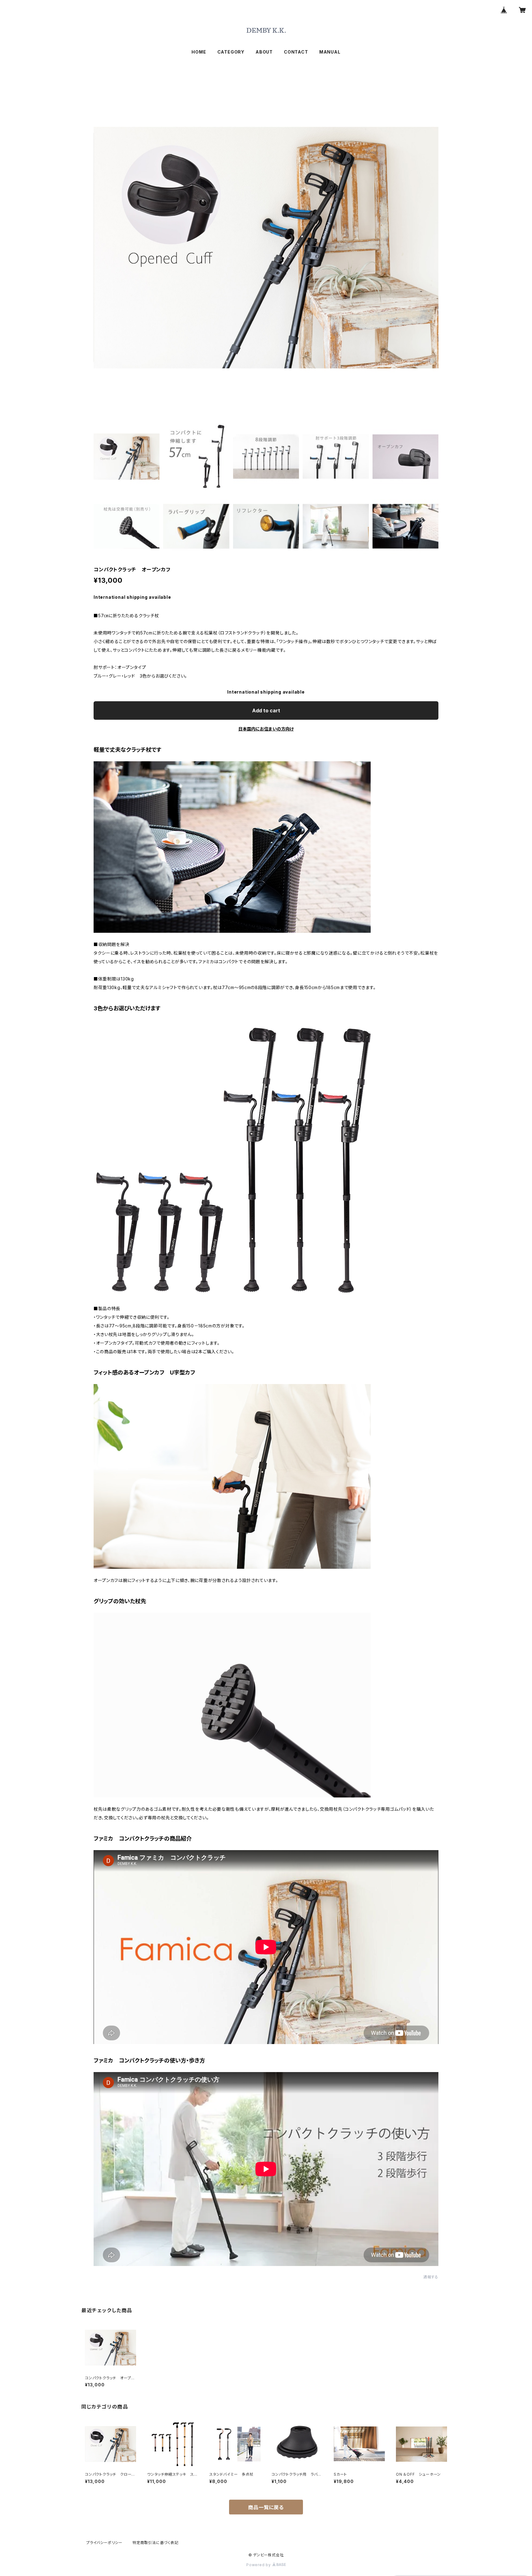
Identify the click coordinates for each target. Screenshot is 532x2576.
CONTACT (296, 52)
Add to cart (266, 710)
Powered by (259, 2565)
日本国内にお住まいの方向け (266, 729)
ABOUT (264, 52)
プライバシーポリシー (104, 2543)
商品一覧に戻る (266, 2507)
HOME (199, 52)
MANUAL (330, 52)
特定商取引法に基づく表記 (155, 2543)
